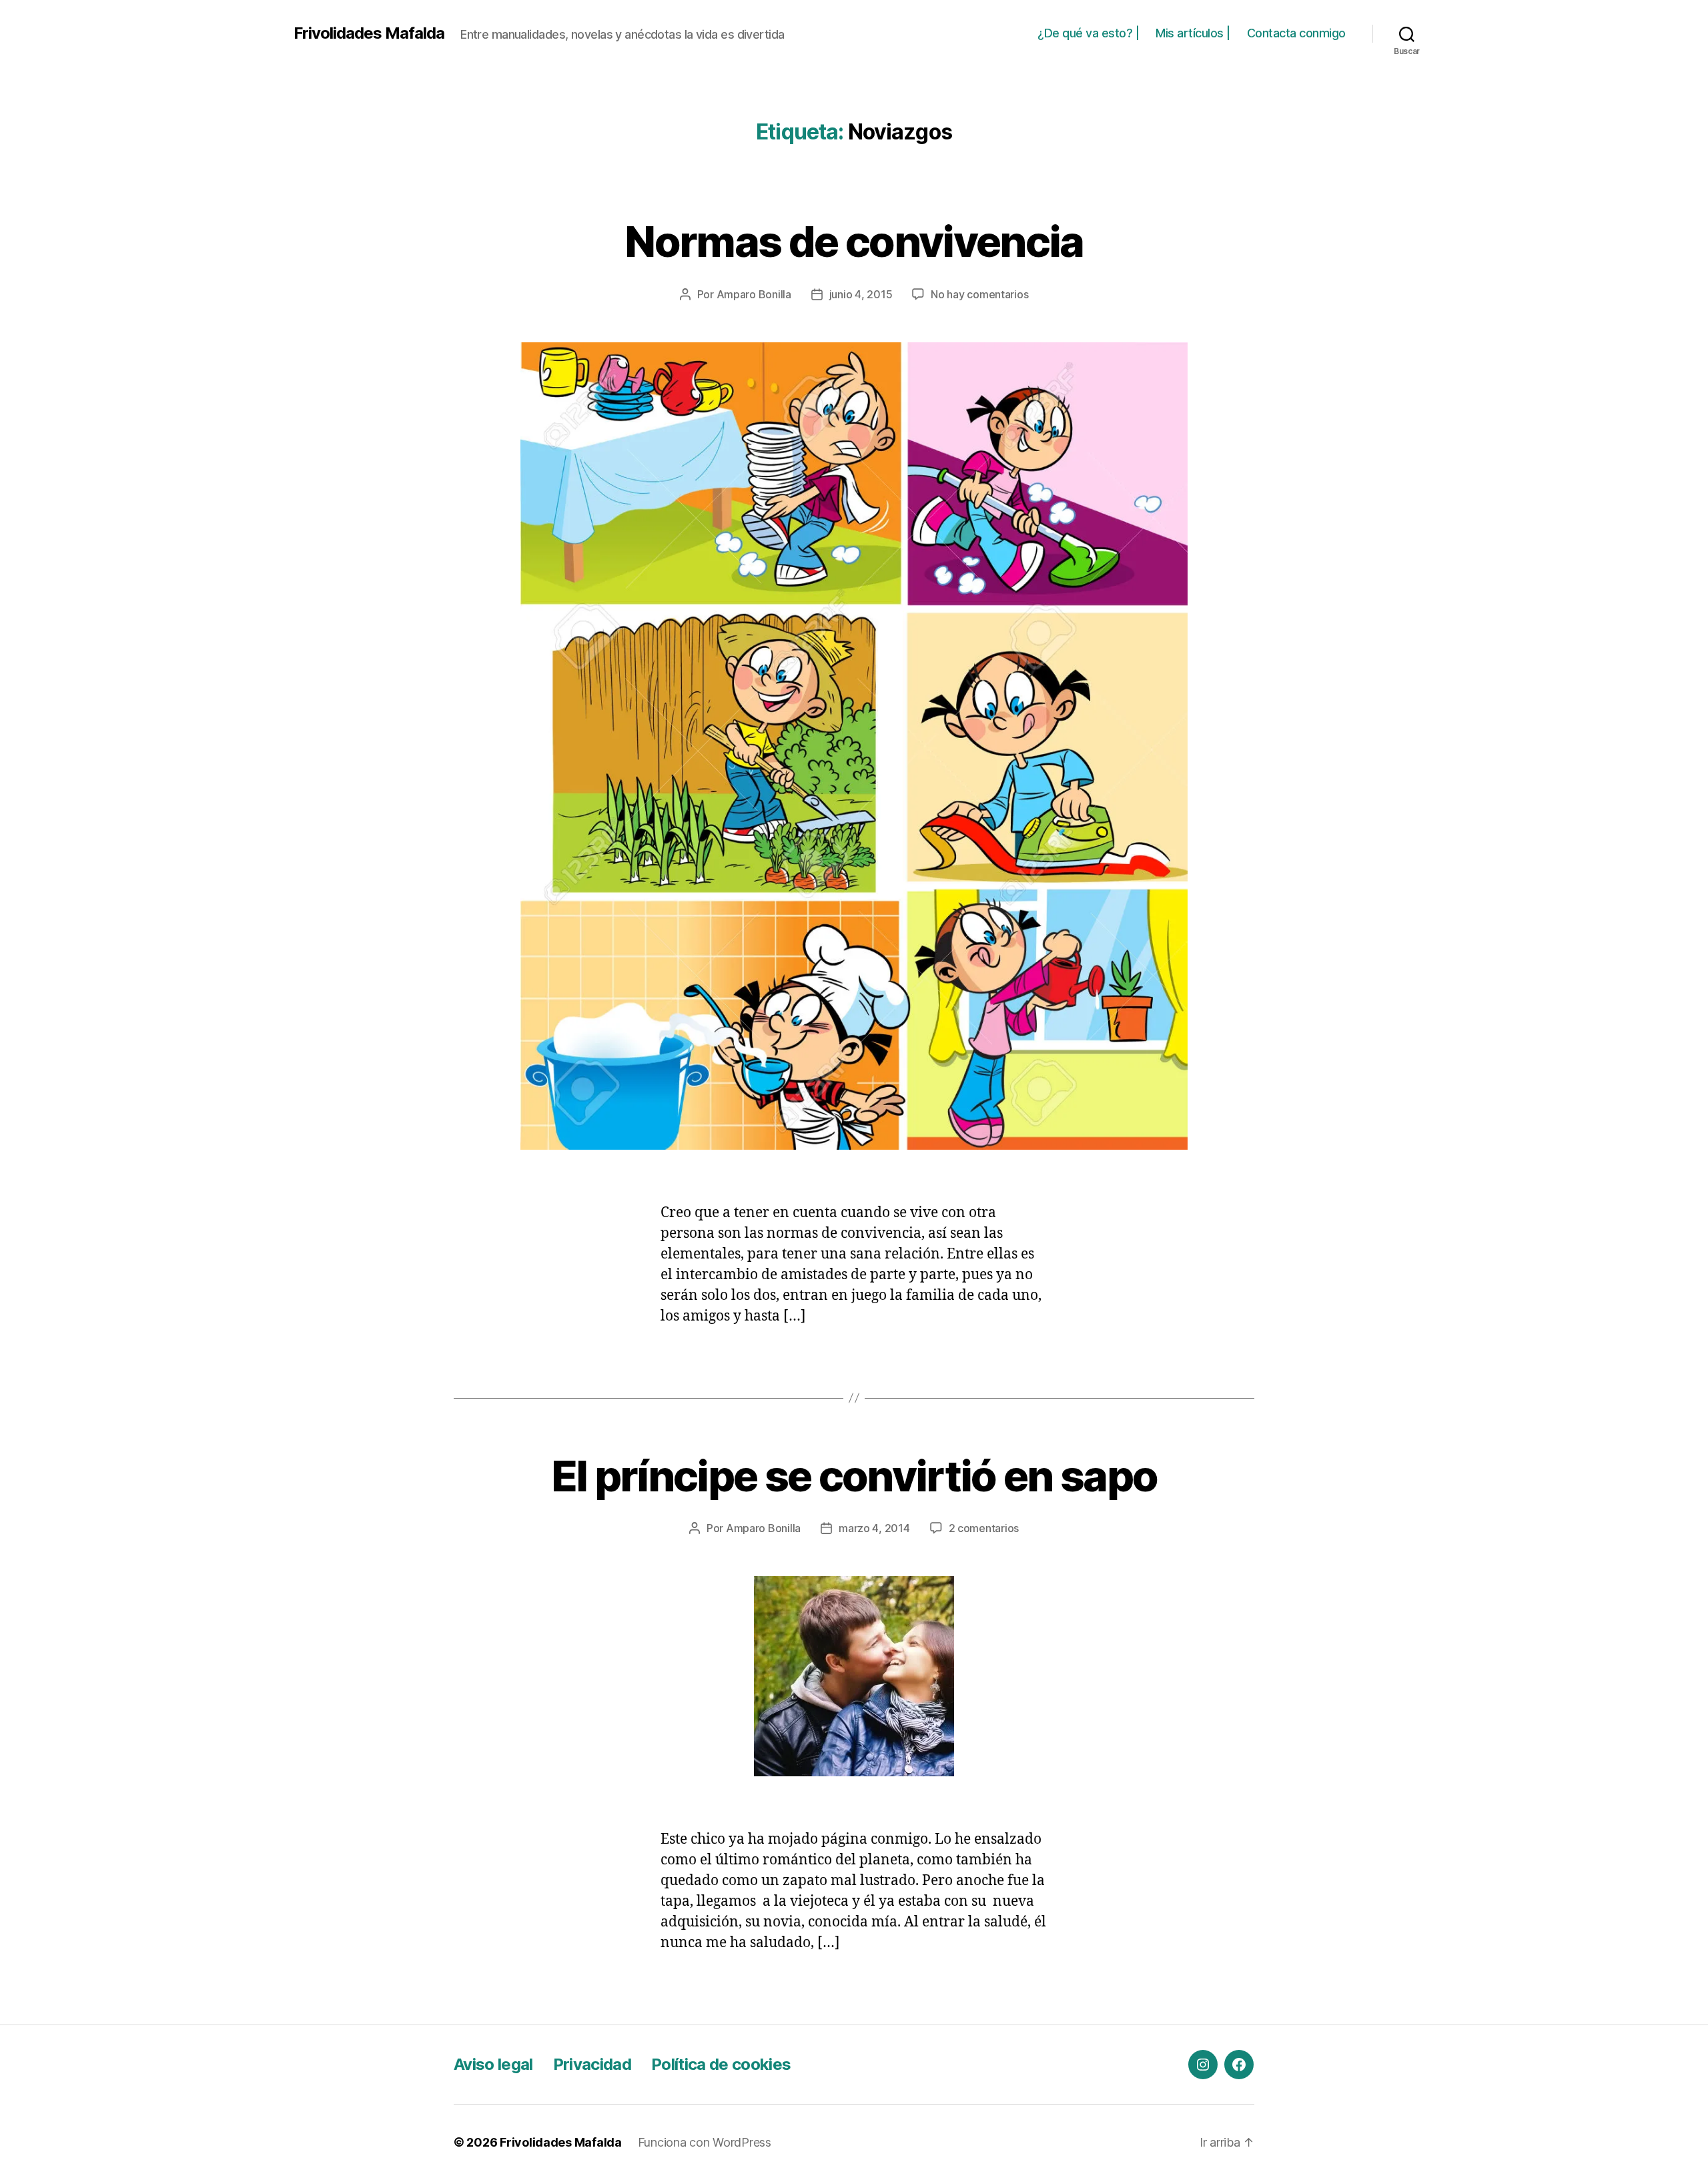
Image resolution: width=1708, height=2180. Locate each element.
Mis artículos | (1193, 33)
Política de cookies (721, 2064)
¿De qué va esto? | (1088, 33)
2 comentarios (984, 1528)
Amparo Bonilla (754, 294)
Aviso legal (493, 2064)
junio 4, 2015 (861, 294)
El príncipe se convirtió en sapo (854, 1476)
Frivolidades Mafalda (369, 33)
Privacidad (592, 2064)
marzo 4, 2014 (874, 1528)
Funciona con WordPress (705, 2142)
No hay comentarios (979, 294)
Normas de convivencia (854, 241)
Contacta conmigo (1296, 33)
